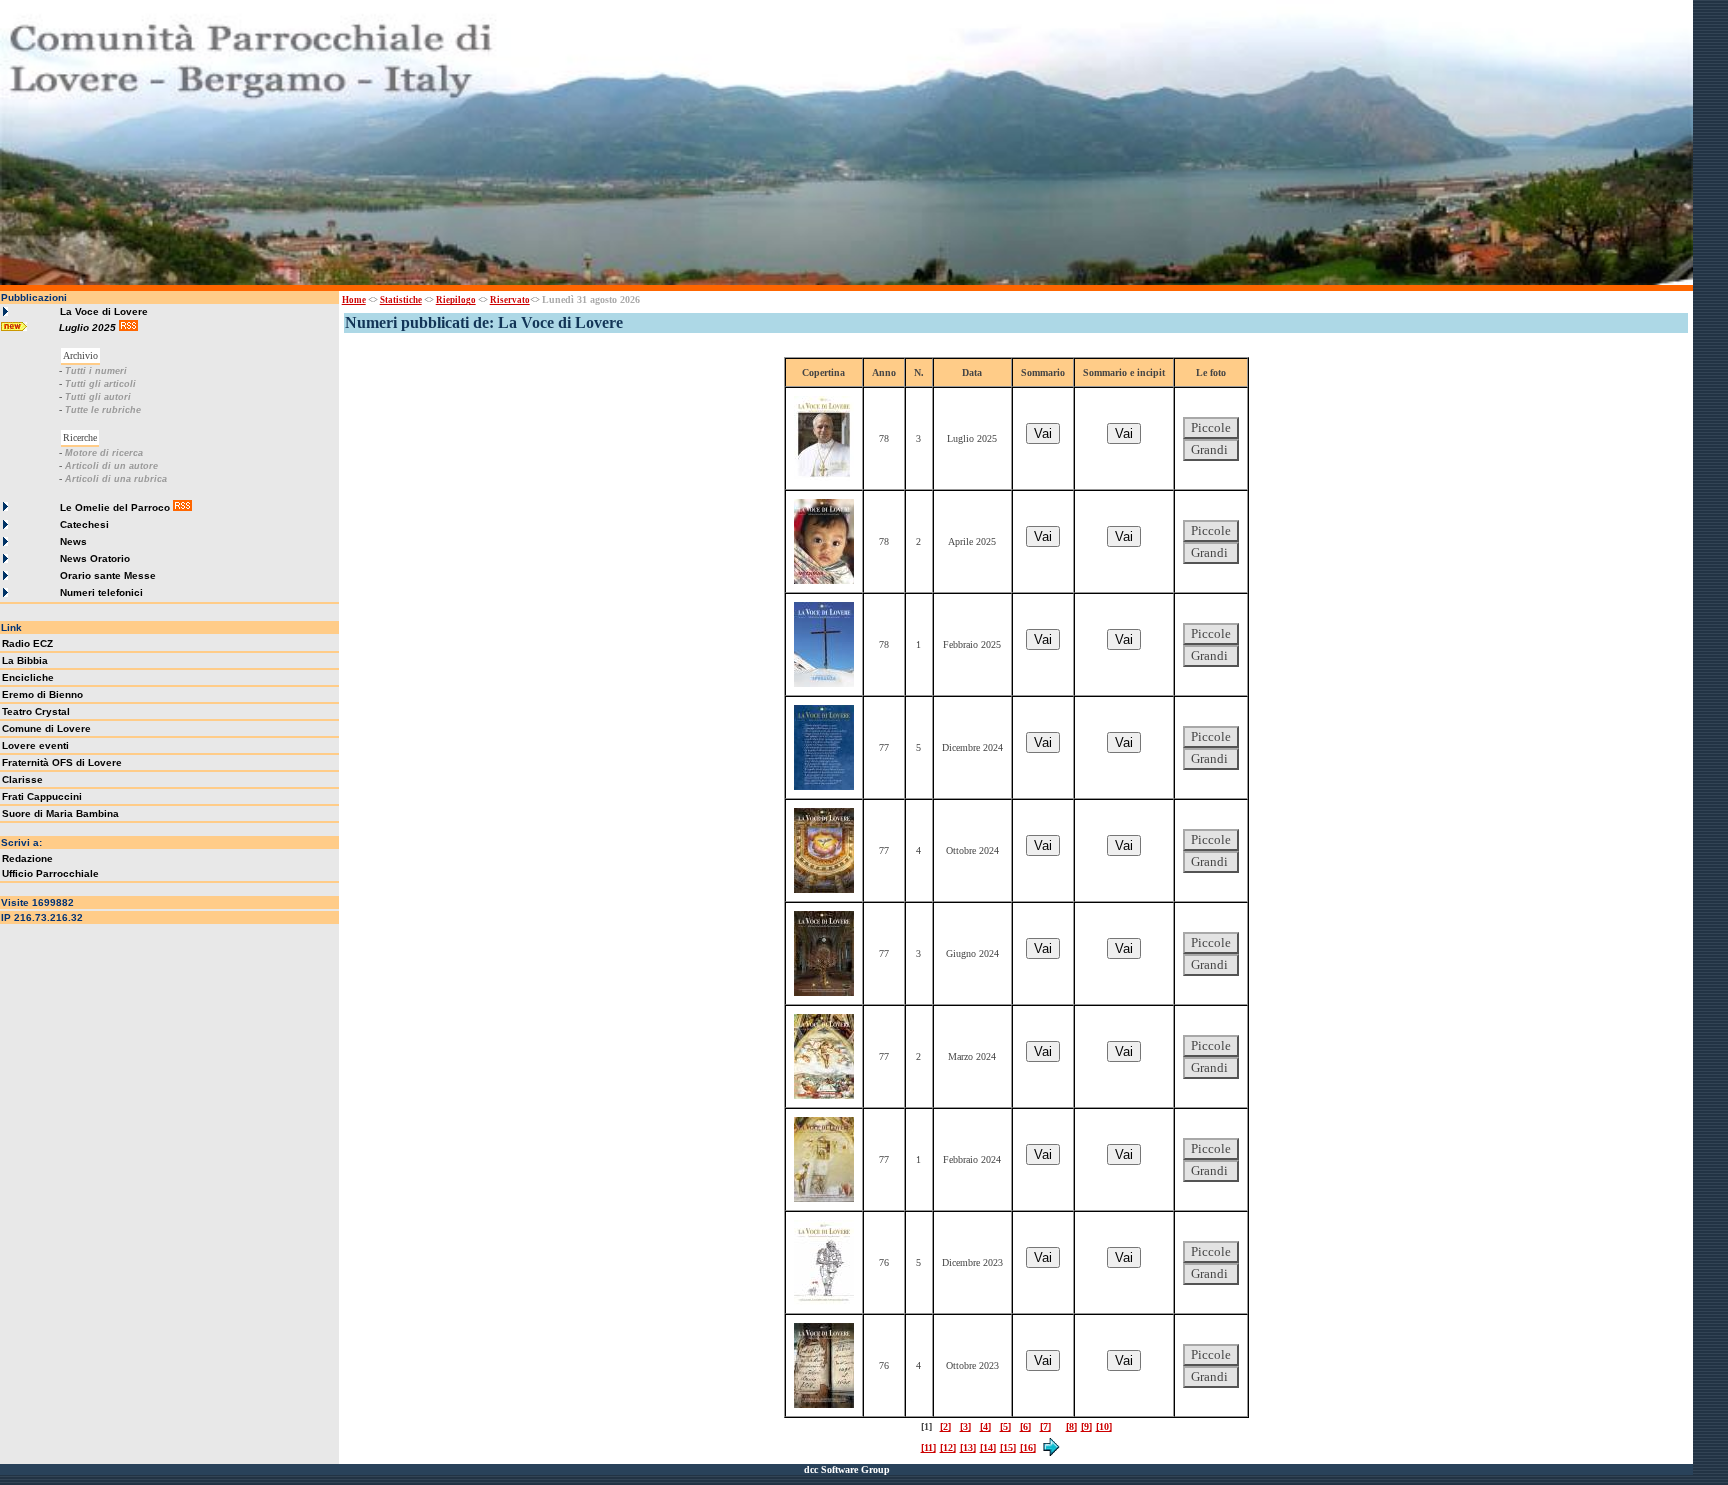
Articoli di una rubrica (116, 479)
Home (354, 300)
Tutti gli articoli (100, 384)
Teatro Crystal (36, 711)
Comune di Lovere (46, 728)
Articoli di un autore (111, 466)
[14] (988, 1447)
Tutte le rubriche (103, 410)
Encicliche (28, 677)
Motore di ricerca (104, 453)
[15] (1008, 1447)
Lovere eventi (35, 745)
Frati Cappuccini (42, 796)
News (73, 541)
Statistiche (401, 300)
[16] (1028, 1447)
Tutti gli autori (98, 397)
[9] (1086, 1426)
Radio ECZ (27, 643)
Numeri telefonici (101, 592)
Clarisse (22, 779)
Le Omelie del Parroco (115, 507)
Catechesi (84, 524)
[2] (945, 1426)
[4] (985, 1426)
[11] (928, 1447)
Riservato (510, 300)
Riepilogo (456, 300)
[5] (1005, 1426)
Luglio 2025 (89, 327)
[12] (948, 1447)
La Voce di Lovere (104, 311)
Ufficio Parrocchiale (50, 873)
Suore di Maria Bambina (60, 813)
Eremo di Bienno (42, 694)
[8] (1071, 1426)
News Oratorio (95, 558)
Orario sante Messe (108, 575)
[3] (965, 1426)
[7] (1045, 1426)
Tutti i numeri (96, 371)
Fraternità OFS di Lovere (62, 762)
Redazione (27, 858)
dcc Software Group (847, 1469)
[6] (1025, 1426)
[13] (968, 1447)
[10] (1104, 1426)
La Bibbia (25, 660)
